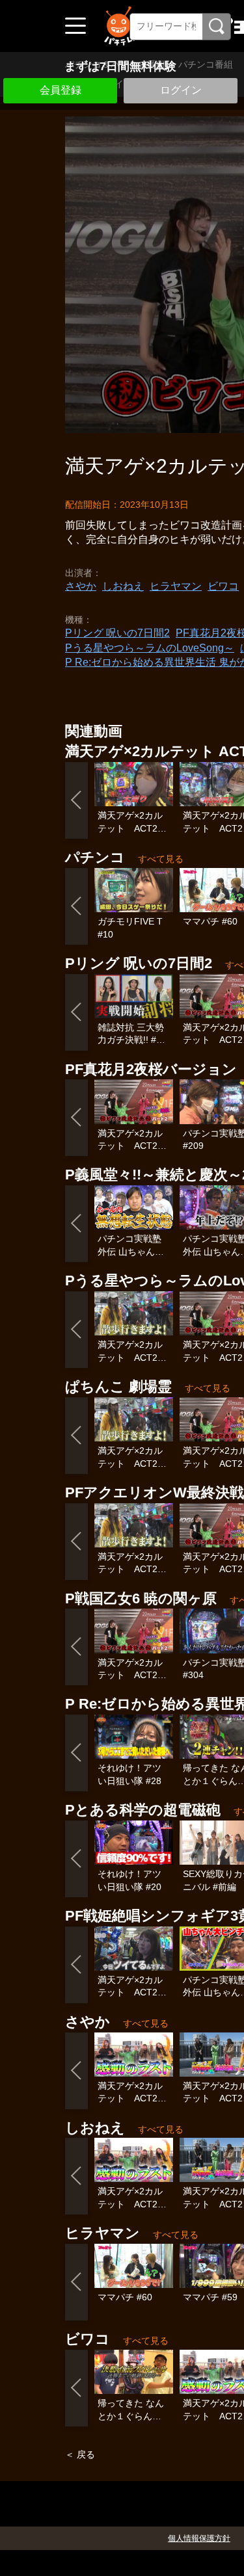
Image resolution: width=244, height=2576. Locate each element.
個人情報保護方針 (199, 2538)
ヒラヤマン (176, 586)
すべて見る (161, 859)
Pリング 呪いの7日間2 (117, 633)
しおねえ (123, 586)
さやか (81, 586)
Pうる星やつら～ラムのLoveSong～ (150, 648)
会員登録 (61, 90)
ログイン (181, 90)
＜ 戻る (80, 2454)
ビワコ (223, 586)
